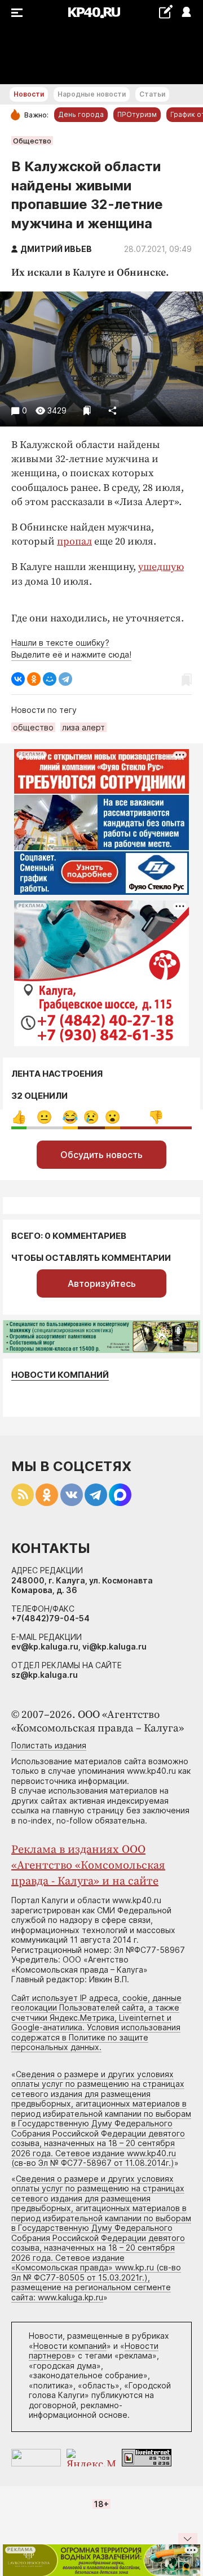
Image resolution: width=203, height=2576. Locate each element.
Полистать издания (49, 1745)
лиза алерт (83, 727)
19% (91, 1117)
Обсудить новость (101, 1155)
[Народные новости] (166, 12)
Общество (32, 141)
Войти (186, 13)
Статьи (152, 94)
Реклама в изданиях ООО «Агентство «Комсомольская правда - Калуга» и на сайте (88, 1866)
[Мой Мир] (50, 679)
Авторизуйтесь (102, 1283)
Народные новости (92, 94)
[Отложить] (87, 410)
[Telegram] (65, 679)
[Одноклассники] (34, 679)
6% (70, 1117)
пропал (74, 541)
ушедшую (161, 567)
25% (44, 1117)
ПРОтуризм (137, 114)
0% (19, 1117)
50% (156, 1117)
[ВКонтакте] (18, 679)
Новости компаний (60, 1375)
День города (81, 114)
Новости (29, 94)
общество (33, 727)
